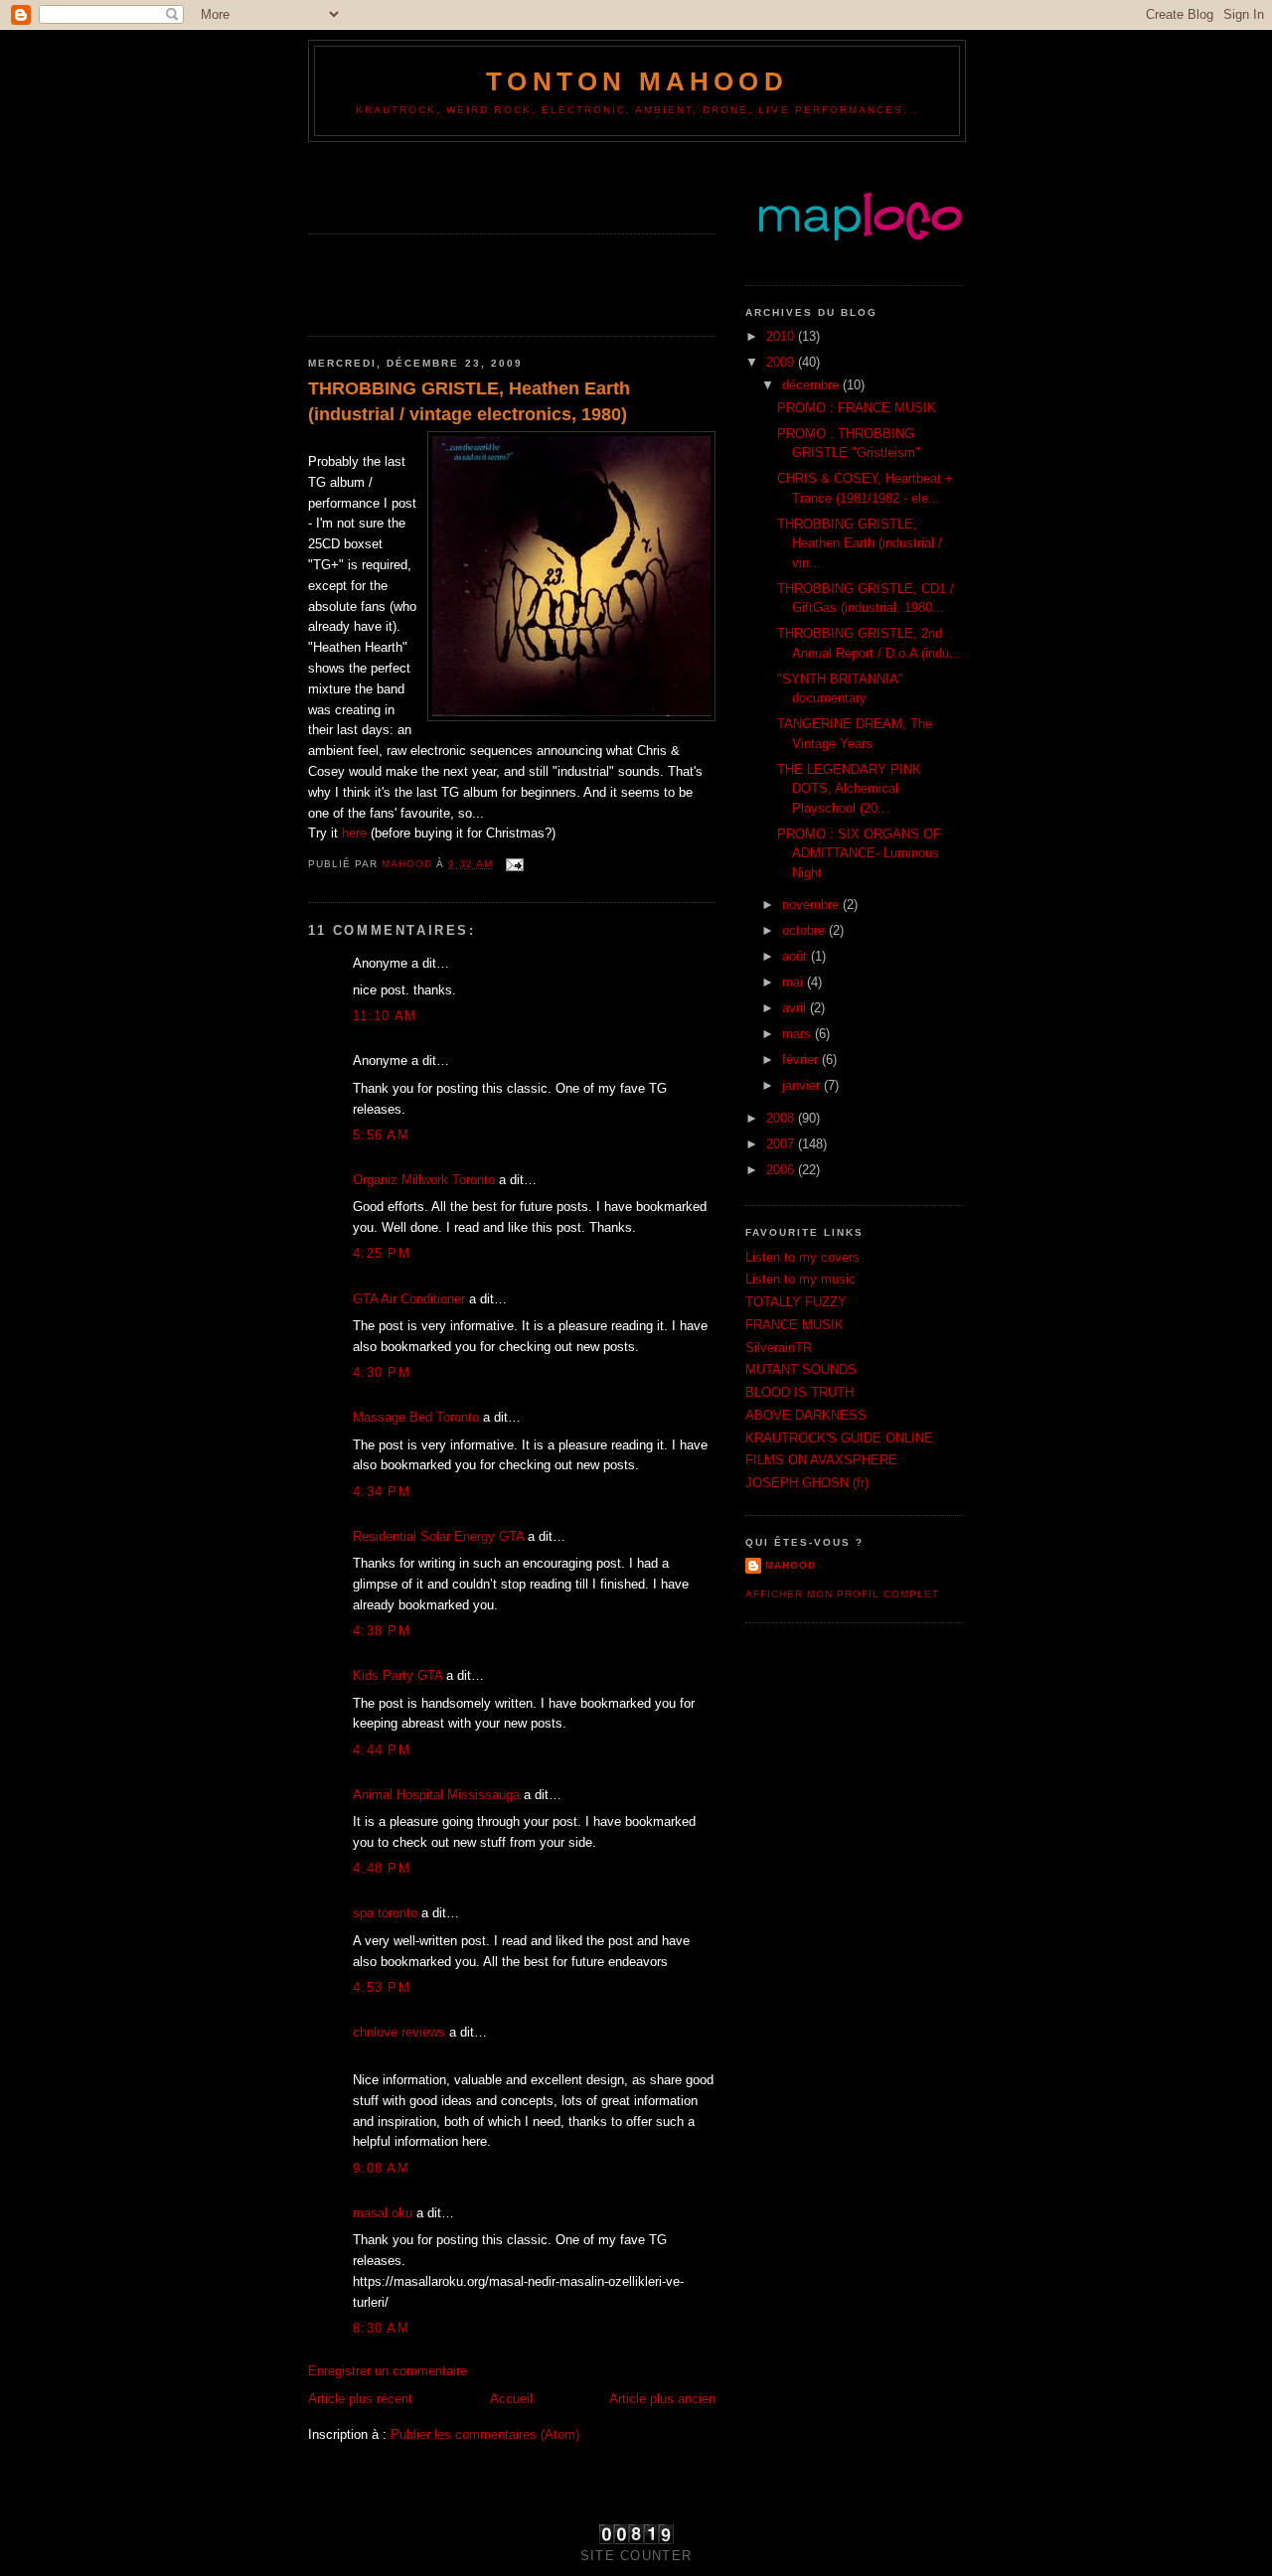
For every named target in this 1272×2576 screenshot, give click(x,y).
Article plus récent (360, 2399)
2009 (782, 362)
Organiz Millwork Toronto (424, 1180)
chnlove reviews (399, 2032)
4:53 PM (382, 1987)
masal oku (383, 2213)
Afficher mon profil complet (842, 1594)
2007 (782, 1144)
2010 (782, 336)
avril (796, 1008)
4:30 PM (382, 1372)
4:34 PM (382, 1492)
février (802, 1060)
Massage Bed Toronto (416, 1417)
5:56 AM (381, 1135)
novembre (812, 905)
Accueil (511, 2399)
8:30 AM (381, 2328)
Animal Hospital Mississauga (436, 1795)
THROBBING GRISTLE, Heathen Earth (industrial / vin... (860, 543)
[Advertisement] (424, 182)
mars (798, 1034)
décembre (812, 385)
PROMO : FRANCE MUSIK (857, 408)
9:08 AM (381, 2168)
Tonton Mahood (637, 81)
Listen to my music (800, 1279)
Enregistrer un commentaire (388, 2371)
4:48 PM (382, 1868)
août (796, 956)
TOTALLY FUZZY (796, 1302)
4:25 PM (382, 1253)
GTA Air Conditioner (409, 1299)
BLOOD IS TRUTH (799, 1392)
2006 (782, 1170)
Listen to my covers (802, 1257)
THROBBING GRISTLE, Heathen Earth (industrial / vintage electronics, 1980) (469, 401)
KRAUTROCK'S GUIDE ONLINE (839, 1438)
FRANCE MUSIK (795, 1325)
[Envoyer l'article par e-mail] (514, 864)
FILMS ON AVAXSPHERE (821, 1460)
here (354, 833)
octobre (805, 930)
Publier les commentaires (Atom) (485, 2434)
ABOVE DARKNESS (806, 1415)
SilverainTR (779, 1348)
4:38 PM (382, 1631)
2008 (782, 1118)
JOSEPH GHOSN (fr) (807, 1483)
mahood (791, 1565)
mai (795, 982)
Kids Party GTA (397, 1675)
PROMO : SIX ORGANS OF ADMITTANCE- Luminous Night (859, 853)
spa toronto (385, 1913)
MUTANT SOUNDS (801, 1369)
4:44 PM (382, 1750)
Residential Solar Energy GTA (438, 1536)
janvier (803, 1085)
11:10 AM (385, 1016)
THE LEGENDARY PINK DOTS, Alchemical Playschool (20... (849, 789)
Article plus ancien (662, 2399)
